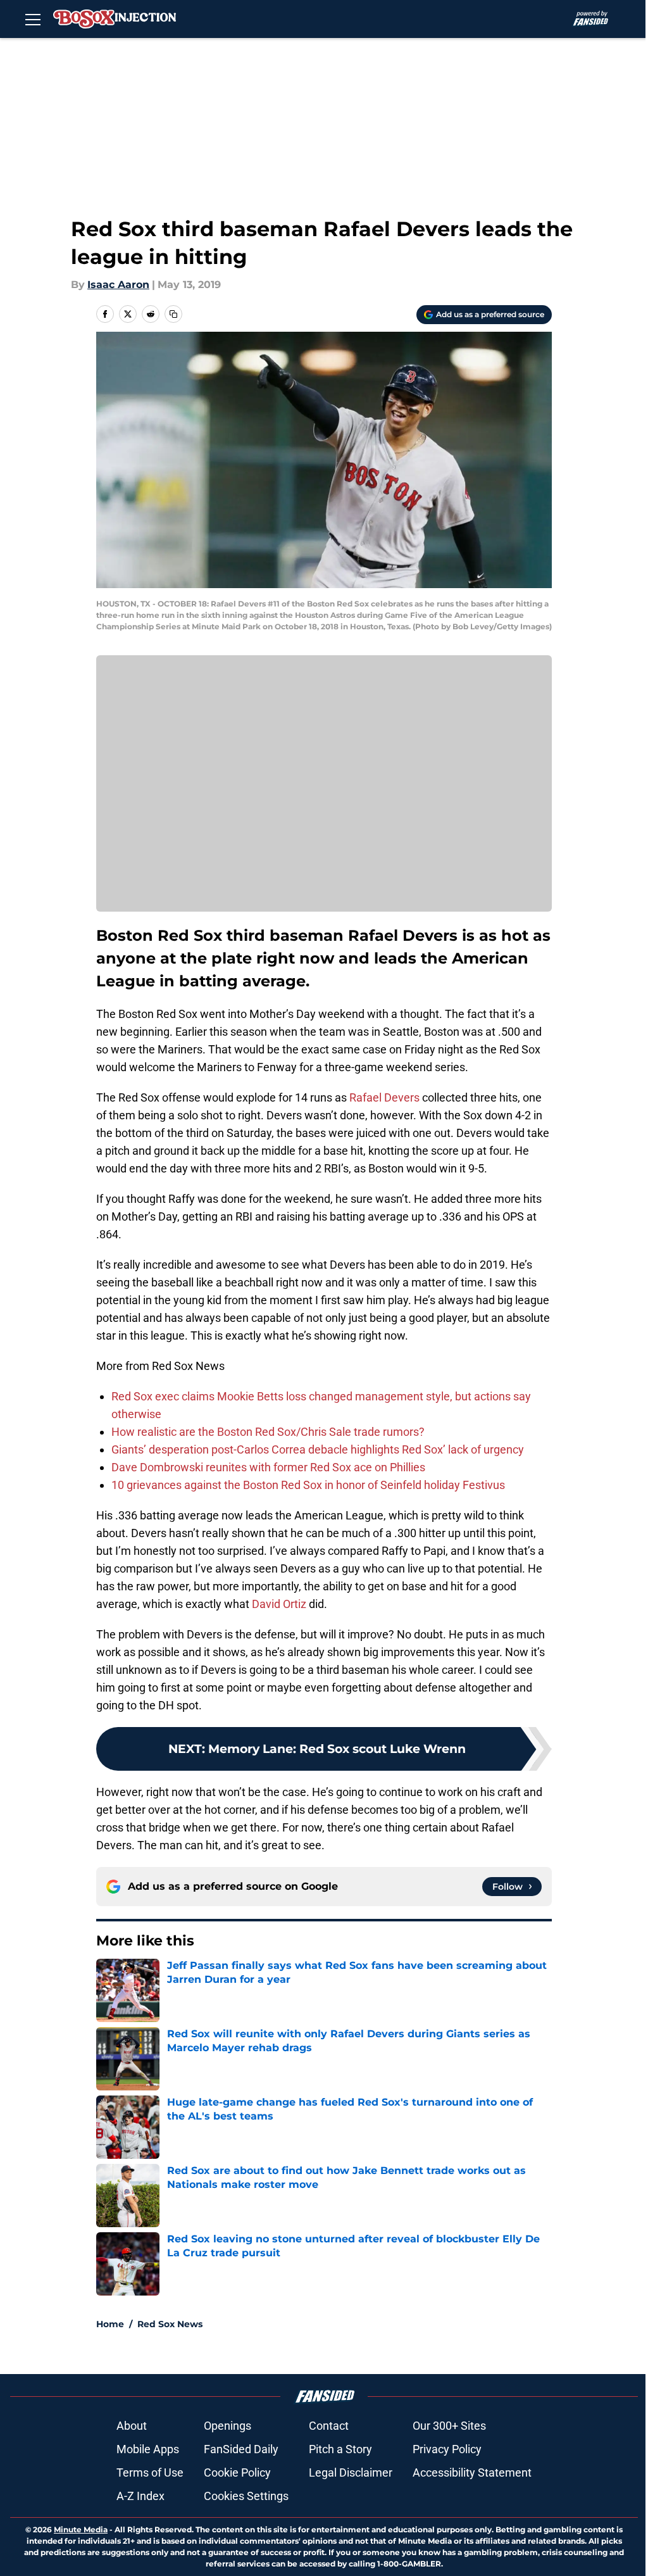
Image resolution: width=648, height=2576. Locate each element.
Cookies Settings (246, 2496)
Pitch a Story (340, 2449)
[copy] (173, 314)
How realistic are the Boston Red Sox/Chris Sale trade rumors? (268, 1432)
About (132, 2426)
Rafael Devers (384, 1097)
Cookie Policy (237, 2472)
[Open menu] (33, 19)
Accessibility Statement (472, 2472)
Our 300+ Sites (449, 2426)
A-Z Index (140, 2496)
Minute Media (81, 2529)
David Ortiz (279, 1604)
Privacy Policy (447, 2449)
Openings (227, 2426)
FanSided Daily (241, 2449)
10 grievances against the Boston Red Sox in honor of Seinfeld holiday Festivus (308, 1485)
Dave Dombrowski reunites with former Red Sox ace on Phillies (268, 1467)
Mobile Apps (148, 2449)
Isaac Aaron (118, 285)
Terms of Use (150, 2472)
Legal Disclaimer (351, 2472)
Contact (329, 2426)
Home (110, 2324)
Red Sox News (170, 2324)
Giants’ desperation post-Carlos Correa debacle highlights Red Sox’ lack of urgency (318, 1449)
